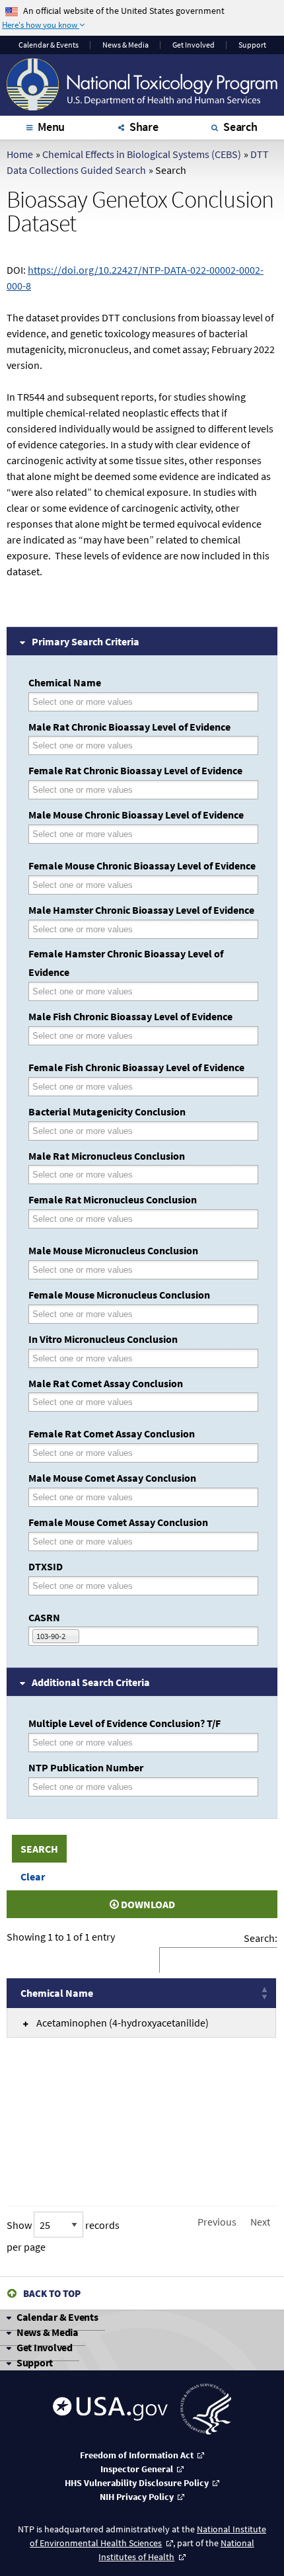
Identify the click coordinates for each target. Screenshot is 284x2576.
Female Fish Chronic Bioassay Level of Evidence (136, 1067)
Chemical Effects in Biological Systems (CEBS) (142, 154)
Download (147, 1904)
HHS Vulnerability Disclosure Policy (137, 2483)
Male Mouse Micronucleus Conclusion (113, 1250)
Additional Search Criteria (91, 1682)
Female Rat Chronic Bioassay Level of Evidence (135, 770)
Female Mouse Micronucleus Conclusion (119, 1295)
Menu (51, 127)
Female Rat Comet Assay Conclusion (112, 1433)
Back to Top (52, 2293)
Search (240, 127)
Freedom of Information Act (137, 2455)
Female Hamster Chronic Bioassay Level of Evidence (126, 963)
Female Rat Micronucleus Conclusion (113, 1199)
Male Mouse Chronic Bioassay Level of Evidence (136, 815)
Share (144, 127)
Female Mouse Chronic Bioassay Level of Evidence (142, 865)
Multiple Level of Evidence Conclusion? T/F (124, 1723)
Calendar (49, 45)
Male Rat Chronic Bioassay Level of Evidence (129, 727)
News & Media (125, 45)
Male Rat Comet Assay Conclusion (106, 1383)
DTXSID (46, 1566)
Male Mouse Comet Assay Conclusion (112, 1478)
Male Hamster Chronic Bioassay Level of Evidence (141, 910)
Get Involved (194, 45)
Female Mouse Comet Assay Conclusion (118, 1522)
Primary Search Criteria (86, 641)
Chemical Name (65, 682)
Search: (261, 1938)
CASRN (44, 1617)
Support (252, 45)
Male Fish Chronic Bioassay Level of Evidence (130, 1016)
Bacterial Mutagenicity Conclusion (107, 1111)
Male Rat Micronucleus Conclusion (107, 1156)
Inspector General (137, 2469)
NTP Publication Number (86, 1767)
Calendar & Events (57, 2317)
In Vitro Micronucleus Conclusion (103, 1339)
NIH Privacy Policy (137, 2497)
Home (20, 154)
